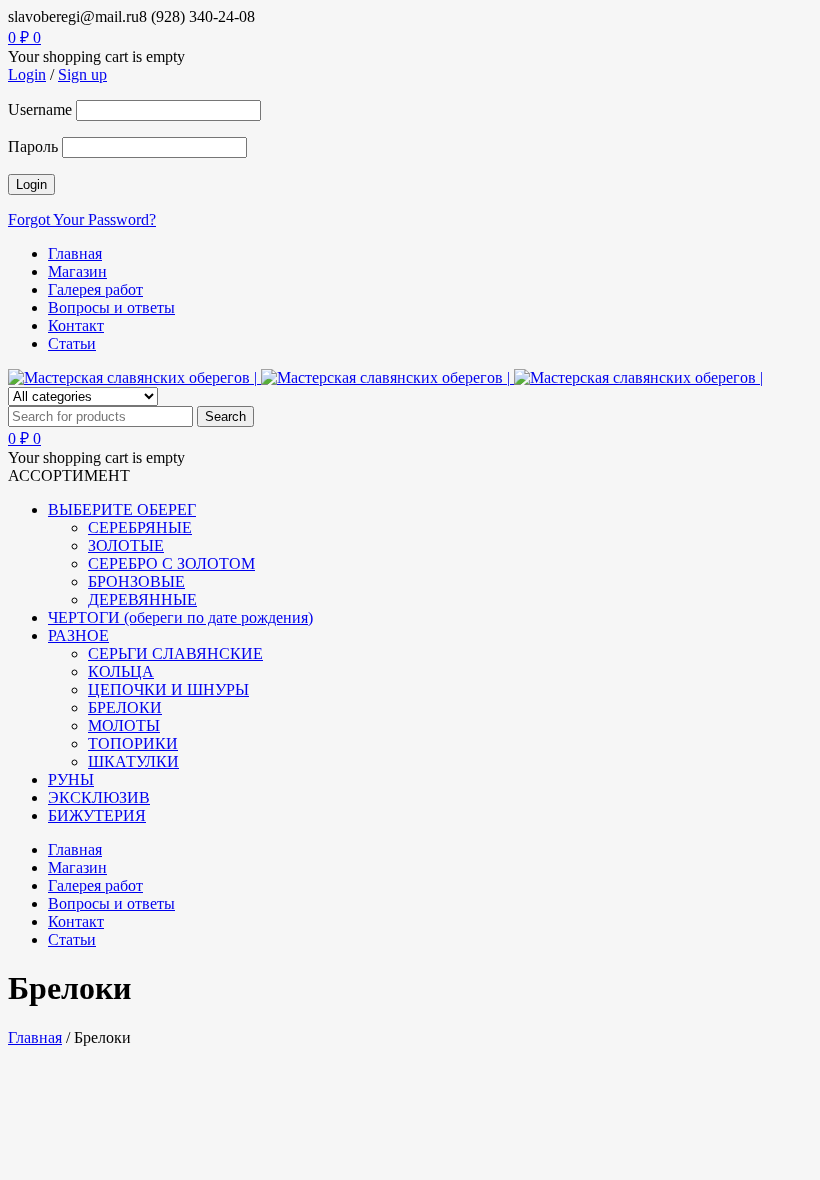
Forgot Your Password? (82, 219)
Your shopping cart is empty (96, 56)
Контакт (76, 325)
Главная (75, 253)
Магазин (77, 271)
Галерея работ (95, 289)
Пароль (33, 146)
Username (40, 109)
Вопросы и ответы (111, 307)
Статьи (72, 343)
